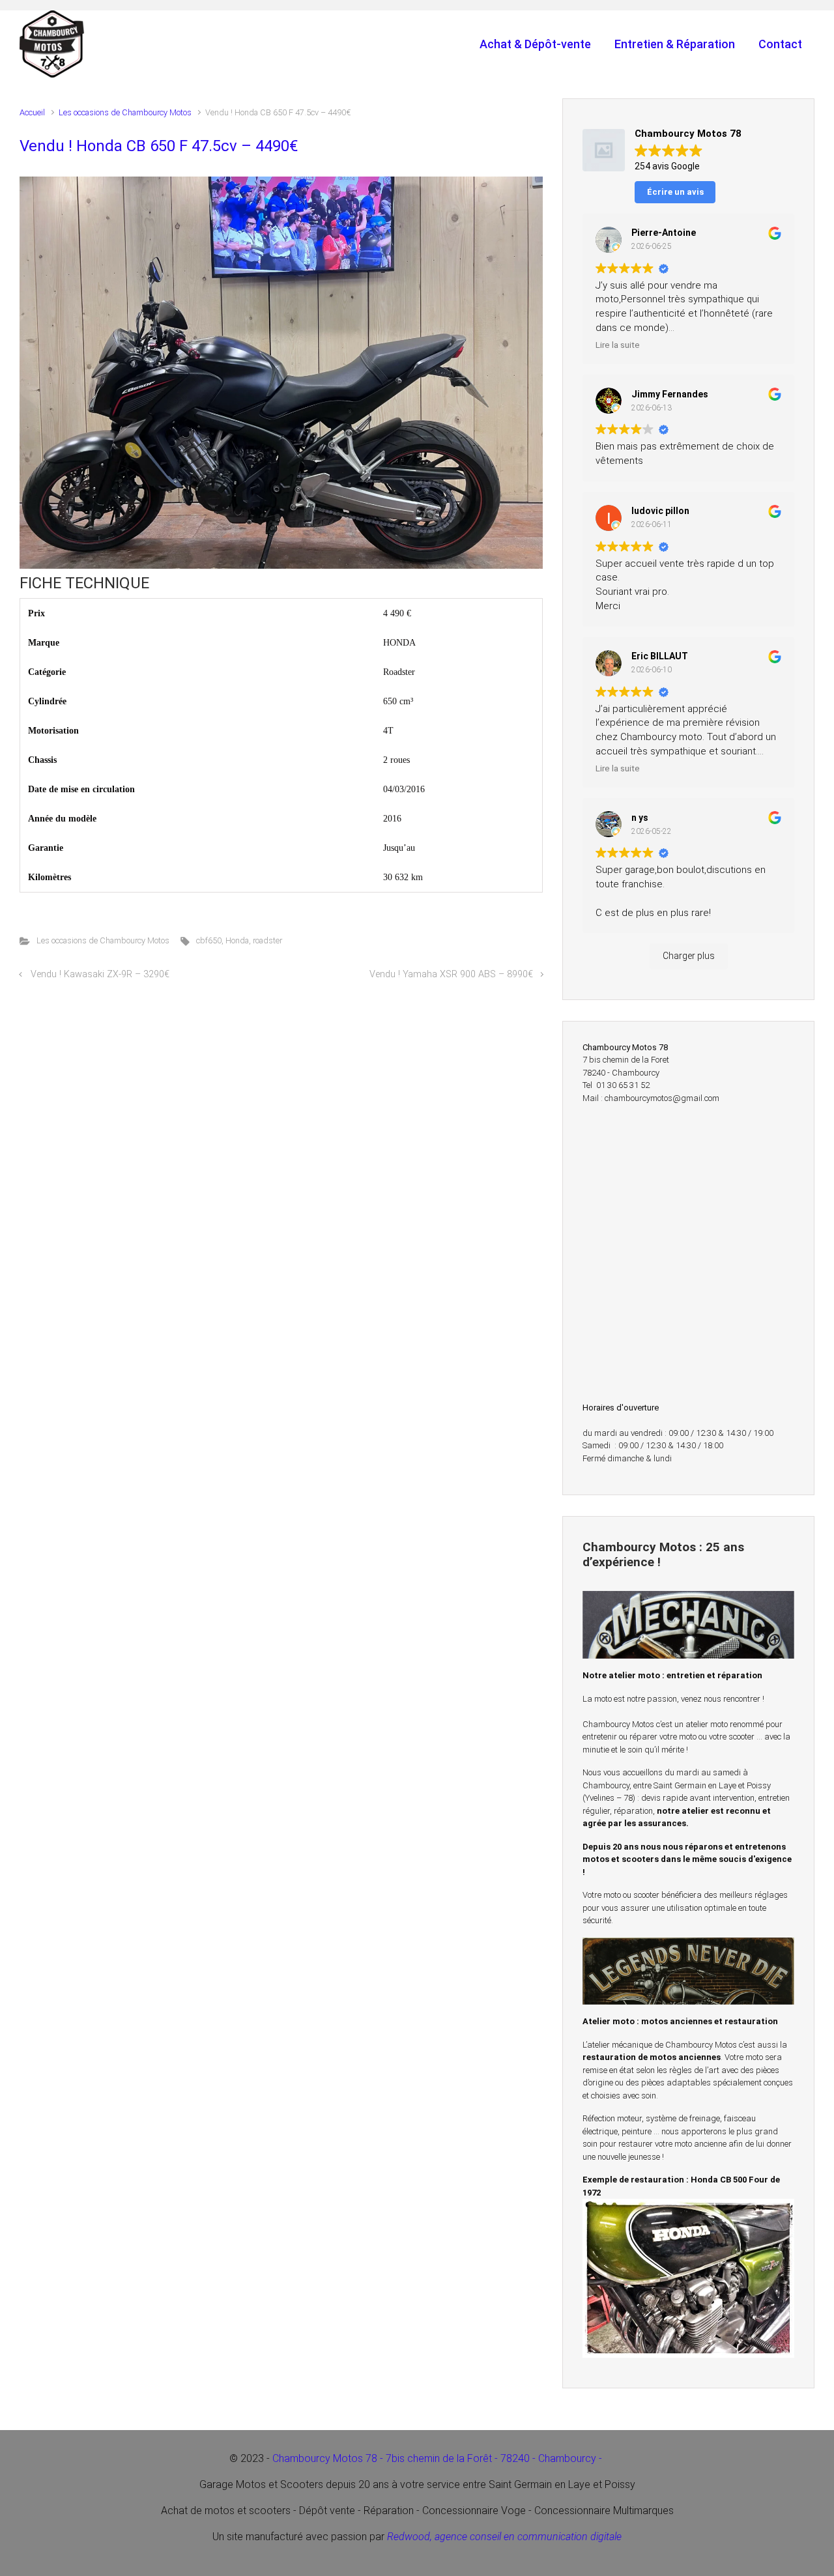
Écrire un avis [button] (675, 192)
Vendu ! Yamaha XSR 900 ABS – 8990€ (451, 974)
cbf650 (209, 940)
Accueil (32, 112)
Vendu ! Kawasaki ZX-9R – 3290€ (100, 974)
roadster (267, 940)
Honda (237, 940)
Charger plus (689, 956)
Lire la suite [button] (618, 345)
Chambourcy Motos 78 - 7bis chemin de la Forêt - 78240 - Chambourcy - (439, 2458)
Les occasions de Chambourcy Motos (125, 112)
